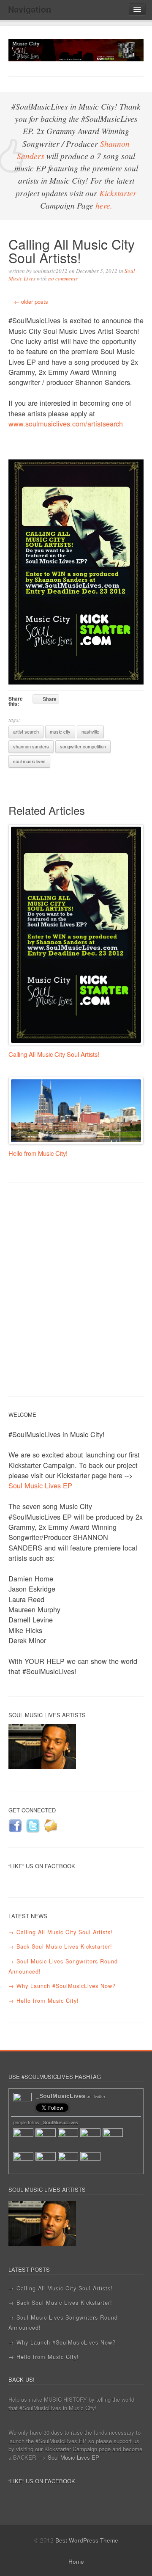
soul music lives (29, 761)
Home (76, 2561)
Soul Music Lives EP (40, 1485)
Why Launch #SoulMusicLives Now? (66, 1986)
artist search (26, 731)
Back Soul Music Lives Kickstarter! (64, 1946)
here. (104, 205)
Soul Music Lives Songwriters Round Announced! (63, 1966)
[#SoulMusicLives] (76, 49)
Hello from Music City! (38, 1153)
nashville (90, 731)
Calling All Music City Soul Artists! (54, 1054)
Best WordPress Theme (87, 2540)
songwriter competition (83, 746)
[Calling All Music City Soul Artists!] (76, 935)
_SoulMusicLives (71, 2096)
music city (60, 731)
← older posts (31, 301)
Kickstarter (118, 193)
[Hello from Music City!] (76, 1111)
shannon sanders (31, 746)
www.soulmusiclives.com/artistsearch (66, 423)
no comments (63, 278)
